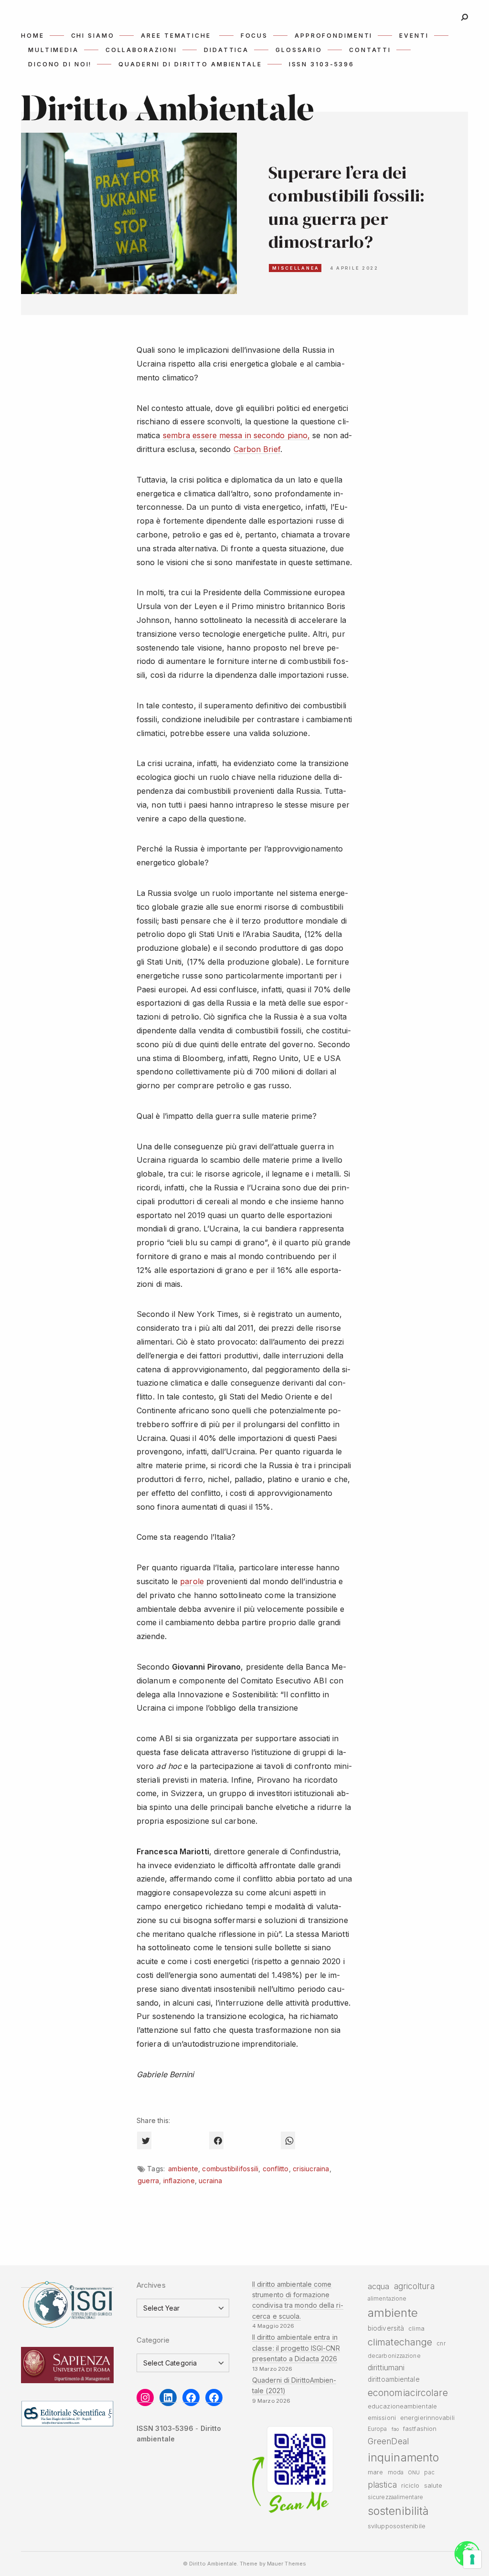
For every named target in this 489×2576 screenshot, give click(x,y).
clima (416, 2329)
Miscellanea (296, 268)
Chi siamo (93, 36)
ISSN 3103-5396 (322, 64)
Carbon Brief (257, 449)
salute (433, 2486)
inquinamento (403, 2457)
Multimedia (53, 50)
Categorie (153, 2340)
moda (396, 2472)
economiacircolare (408, 2393)
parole (192, 1581)
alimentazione (387, 2299)
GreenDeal (388, 2441)
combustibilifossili (230, 2169)
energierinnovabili (427, 2418)
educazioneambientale (402, 2406)
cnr (441, 2344)
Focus (254, 36)
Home (33, 36)
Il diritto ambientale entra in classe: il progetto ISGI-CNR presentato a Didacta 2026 (296, 2348)
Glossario (299, 50)
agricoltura (414, 2286)
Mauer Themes (287, 2564)
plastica (382, 2485)
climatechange (400, 2342)
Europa (377, 2429)
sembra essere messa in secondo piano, (237, 435)
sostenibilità (398, 2511)
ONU (414, 2473)
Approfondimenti (334, 36)
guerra (148, 2181)
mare (375, 2472)
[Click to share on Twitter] (144, 2140)
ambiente (183, 2169)
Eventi (414, 36)
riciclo (410, 2486)
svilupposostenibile (397, 2526)
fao (395, 2429)
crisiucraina (311, 2169)
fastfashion (420, 2429)
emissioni (382, 2418)
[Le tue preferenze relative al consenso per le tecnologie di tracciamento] (472, 2559)
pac (429, 2472)
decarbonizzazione (394, 2356)
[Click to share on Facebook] (216, 2140)
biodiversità (386, 2328)
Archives (151, 2285)
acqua (378, 2286)
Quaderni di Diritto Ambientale (190, 64)
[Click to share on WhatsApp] (288, 2140)
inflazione (179, 2181)
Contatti (370, 50)
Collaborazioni (141, 50)
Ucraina (210, 2181)
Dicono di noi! (60, 64)
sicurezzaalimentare (395, 2497)
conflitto (276, 2169)
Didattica (226, 50)
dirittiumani (386, 2367)
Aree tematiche (176, 36)
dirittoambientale (394, 2379)
